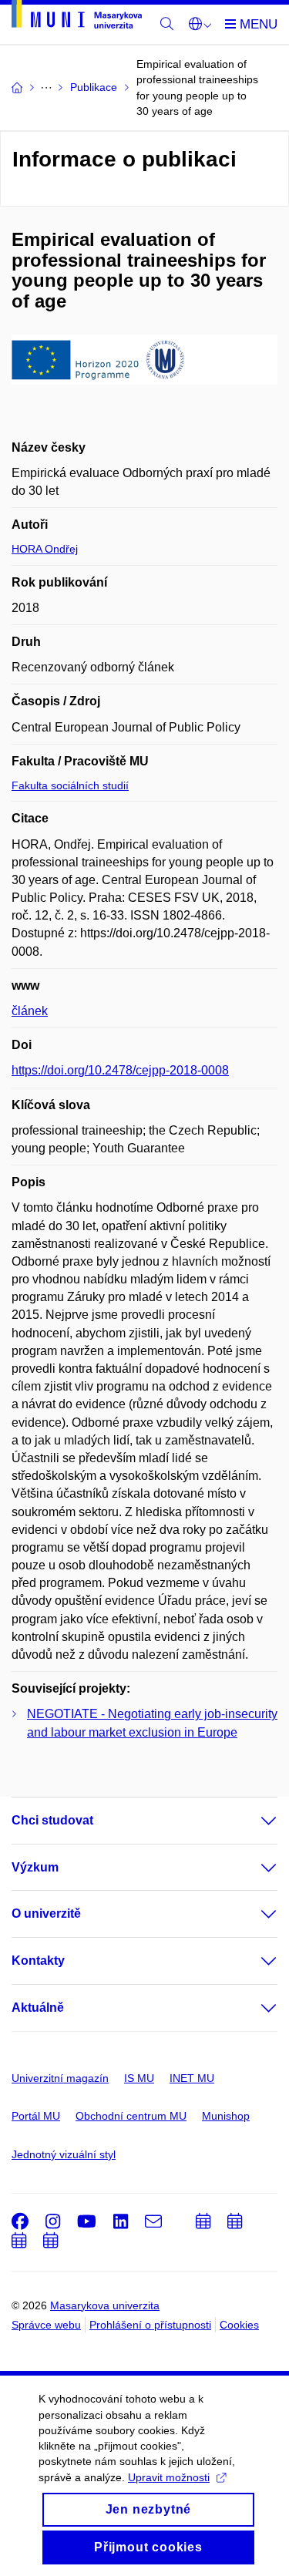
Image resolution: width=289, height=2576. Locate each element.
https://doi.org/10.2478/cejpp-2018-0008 (120, 1070)
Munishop (226, 2116)
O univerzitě (46, 1914)
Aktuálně (38, 2008)
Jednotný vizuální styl (64, 2154)
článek (30, 1011)
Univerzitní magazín (60, 2078)
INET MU (192, 2078)
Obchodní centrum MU (131, 2116)
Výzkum (35, 1867)
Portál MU (36, 2116)
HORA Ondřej (45, 549)
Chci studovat (52, 1820)
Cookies (239, 2325)
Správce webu (46, 2325)
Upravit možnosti (169, 2477)
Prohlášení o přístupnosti (150, 2325)
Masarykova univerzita (105, 2305)
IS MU (139, 2078)
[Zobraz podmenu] (254, 1821)
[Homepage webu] (77, 17)
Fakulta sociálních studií (70, 785)
